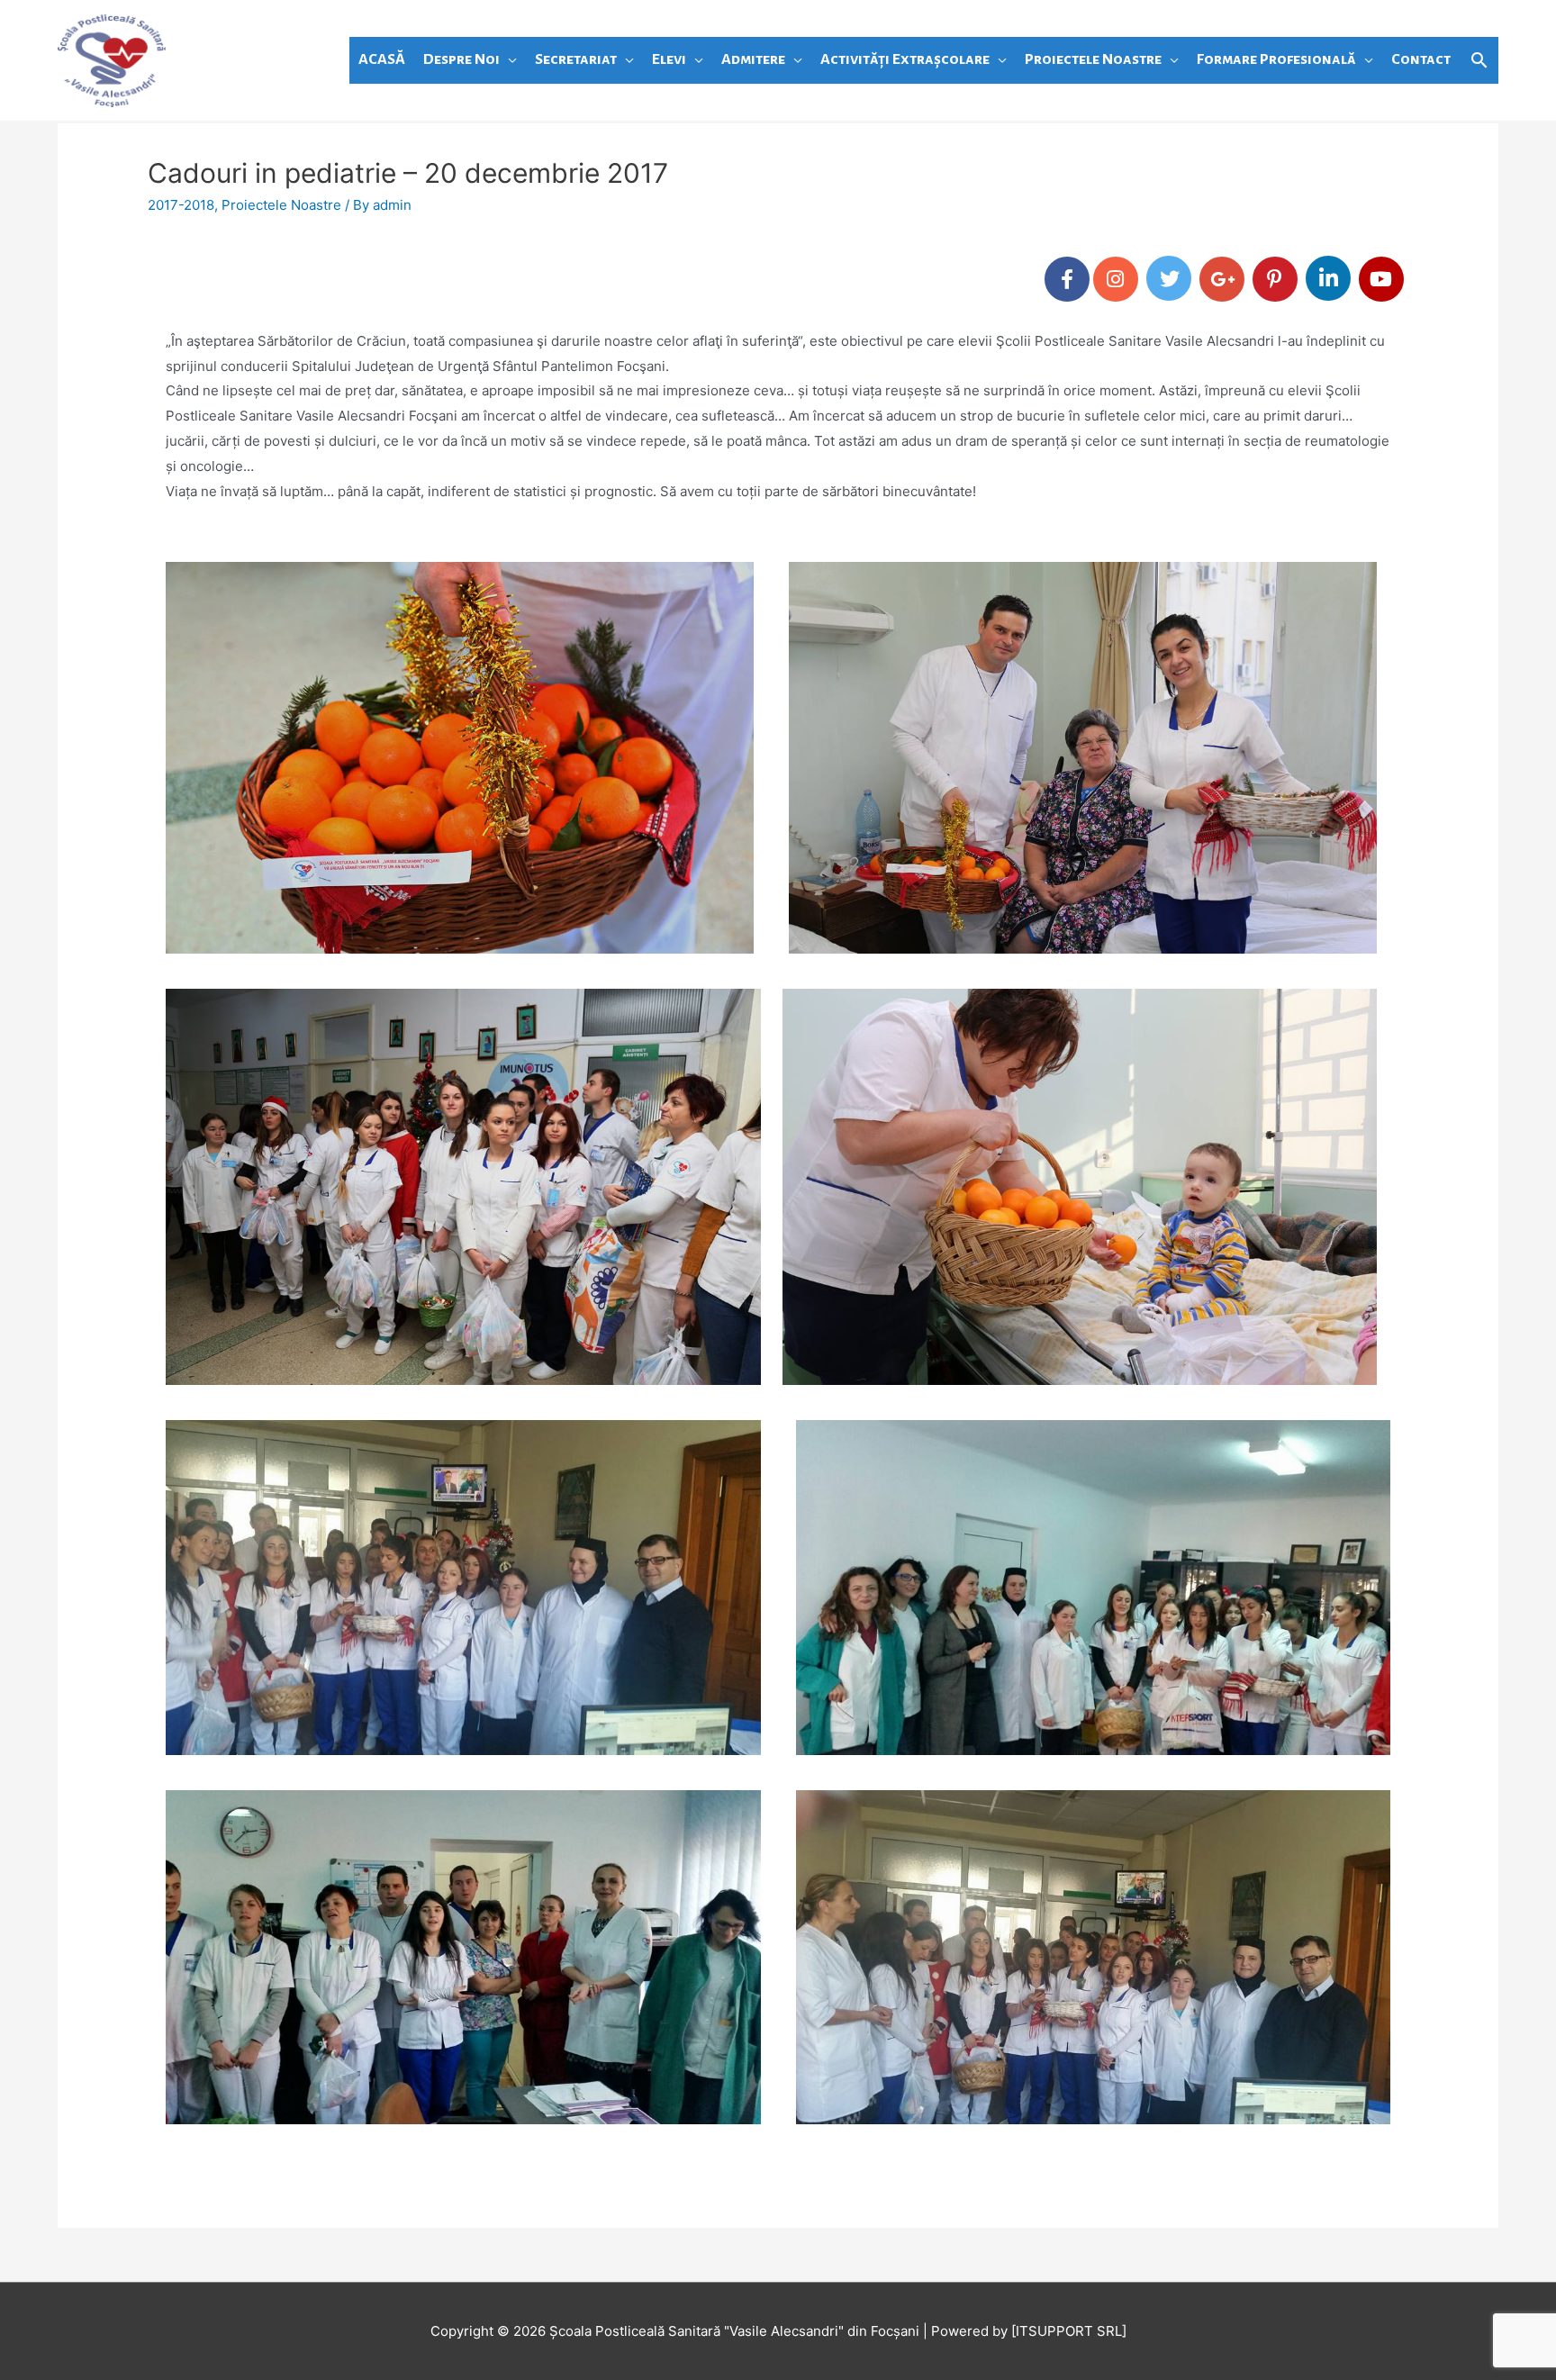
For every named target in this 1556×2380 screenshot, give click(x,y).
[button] (1479, 60)
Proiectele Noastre (281, 205)
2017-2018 (181, 205)
